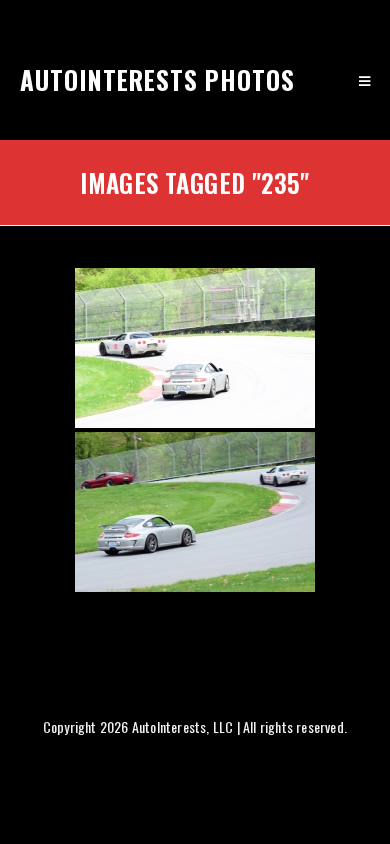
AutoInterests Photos (157, 79)
